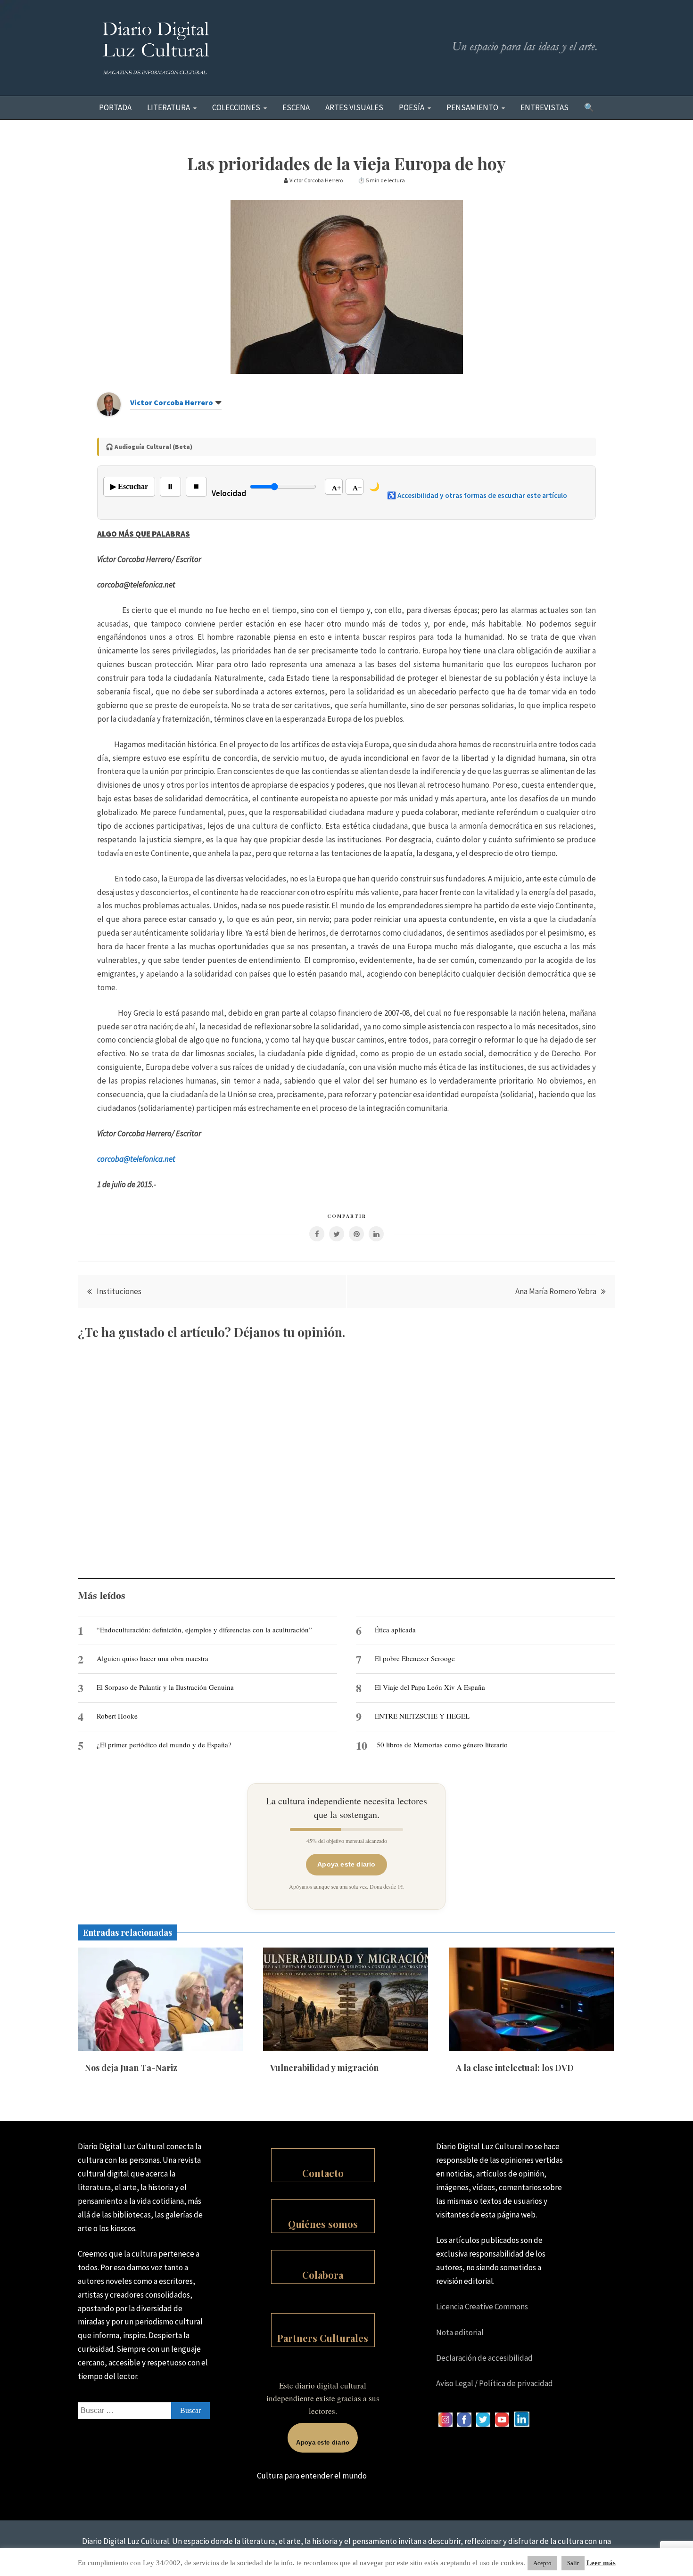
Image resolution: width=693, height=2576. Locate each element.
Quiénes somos (323, 2224)
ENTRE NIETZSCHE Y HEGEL (422, 1716)
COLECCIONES (236, 107)
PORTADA (115, 107)
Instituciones (119, 1291)
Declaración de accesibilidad (484, 2358)
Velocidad (229, 493)
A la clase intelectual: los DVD (515, 2068)
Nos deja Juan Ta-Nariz (131, 2068)
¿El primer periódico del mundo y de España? (164, 1745)
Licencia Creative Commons (482, 2307)
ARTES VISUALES (354, 107)
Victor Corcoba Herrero (172, 402)
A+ (337, 488)
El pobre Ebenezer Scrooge (415, 1658)
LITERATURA (169, 107)
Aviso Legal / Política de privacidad (495, 2383)
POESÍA (412, 107)
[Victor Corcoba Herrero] (109, 413)
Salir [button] (573, 2563)
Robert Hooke (117, 1716)
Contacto (323, 2173)
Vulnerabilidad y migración (324, 2068)
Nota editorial (460, 2332)
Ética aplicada (395, 1630)
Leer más (601, 2563)
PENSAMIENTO (472, 107)
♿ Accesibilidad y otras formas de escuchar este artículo (477, 495)
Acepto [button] (542, 2563)
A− (357, 488)
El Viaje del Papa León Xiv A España (430, 1687)
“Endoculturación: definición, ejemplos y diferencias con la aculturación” (204, 1630)
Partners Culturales (323, 2338)
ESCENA (296, 107)
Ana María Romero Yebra (556, 1291)
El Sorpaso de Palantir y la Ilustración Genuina (165, 1687)
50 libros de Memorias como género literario (442, 1745)
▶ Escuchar (129, 486)
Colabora (323, 2275)
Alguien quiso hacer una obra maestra (153, 1658)
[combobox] (144, 2411)
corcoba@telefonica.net (136, 1159)
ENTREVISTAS (544, 107)
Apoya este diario (346, 1864)
